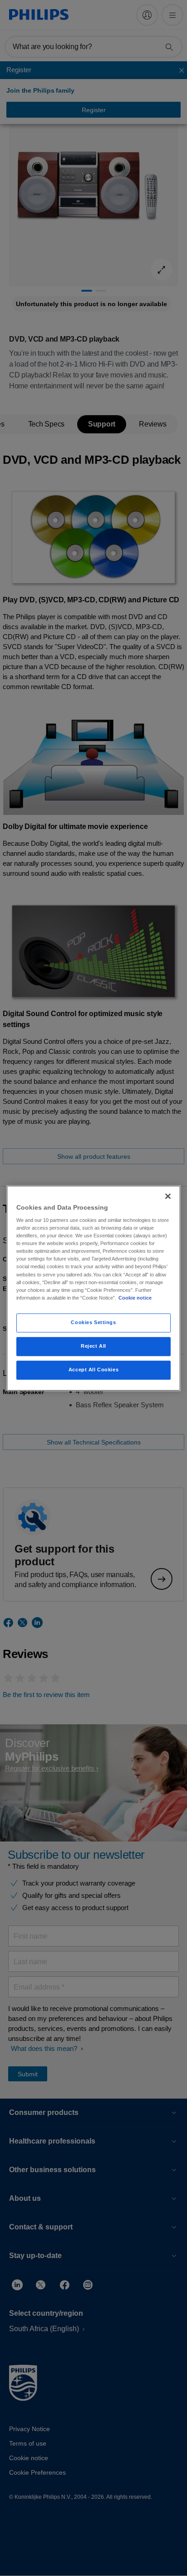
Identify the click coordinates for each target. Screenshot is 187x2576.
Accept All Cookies (93, 1370)
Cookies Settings (93, 1322)
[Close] (168, 1196)
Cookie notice (135, 1298)
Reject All (93, 1346)
